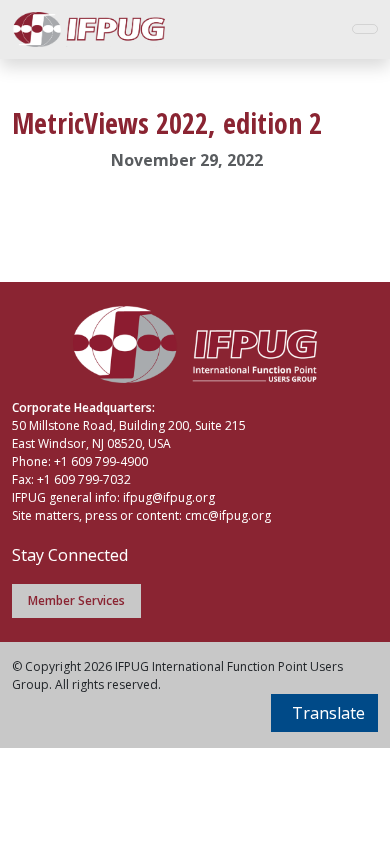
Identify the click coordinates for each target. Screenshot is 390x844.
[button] (324, 713)
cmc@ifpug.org (228, 515)
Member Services (76, 600)
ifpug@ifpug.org (169, 497)
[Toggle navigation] (365, 29)
